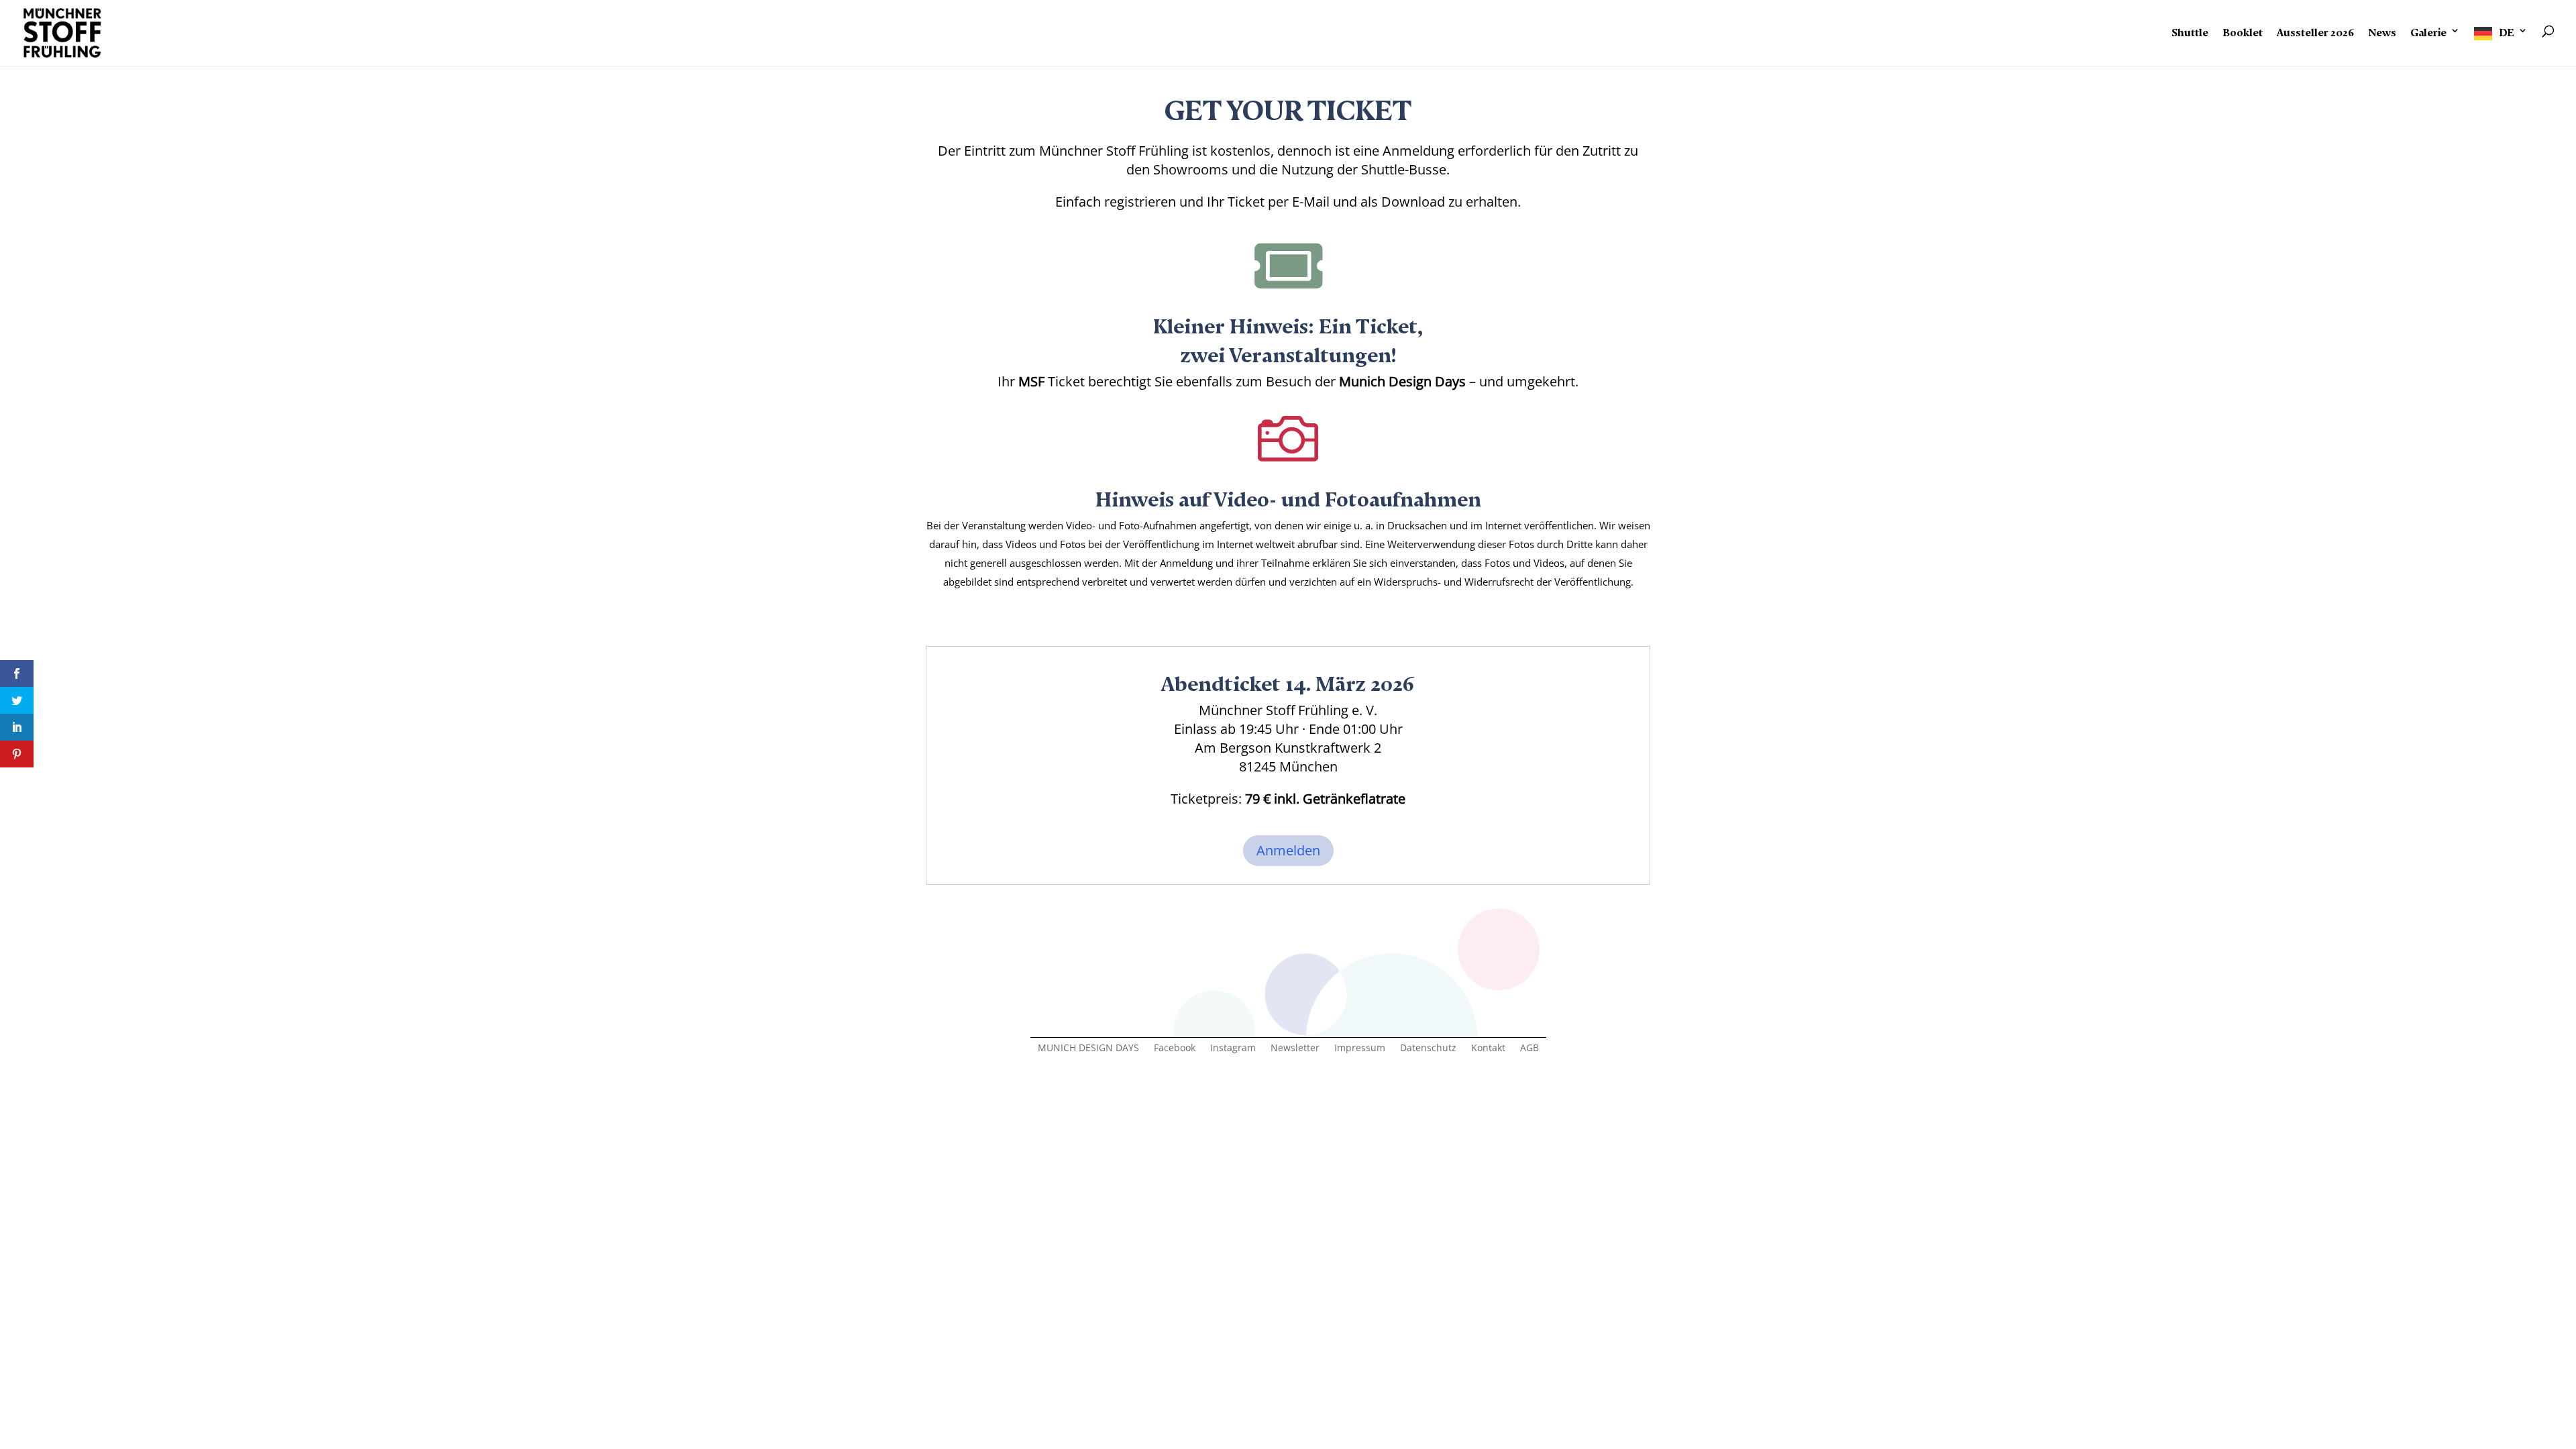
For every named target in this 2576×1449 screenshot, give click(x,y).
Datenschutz (1428, 1049)
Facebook (1175, 1049)
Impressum (1360, 1049)
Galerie (2428, 30)
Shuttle (2190, 30)
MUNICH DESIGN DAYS (1088, 1049)
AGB (1529, 1049)
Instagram (1233, 1049)
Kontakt (1488, 1049)
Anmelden (1288, 850)
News (2382, 30)
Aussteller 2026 (2315, 30)
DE (2507, 30)
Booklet (2243, 30)
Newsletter (1295, 1049)
